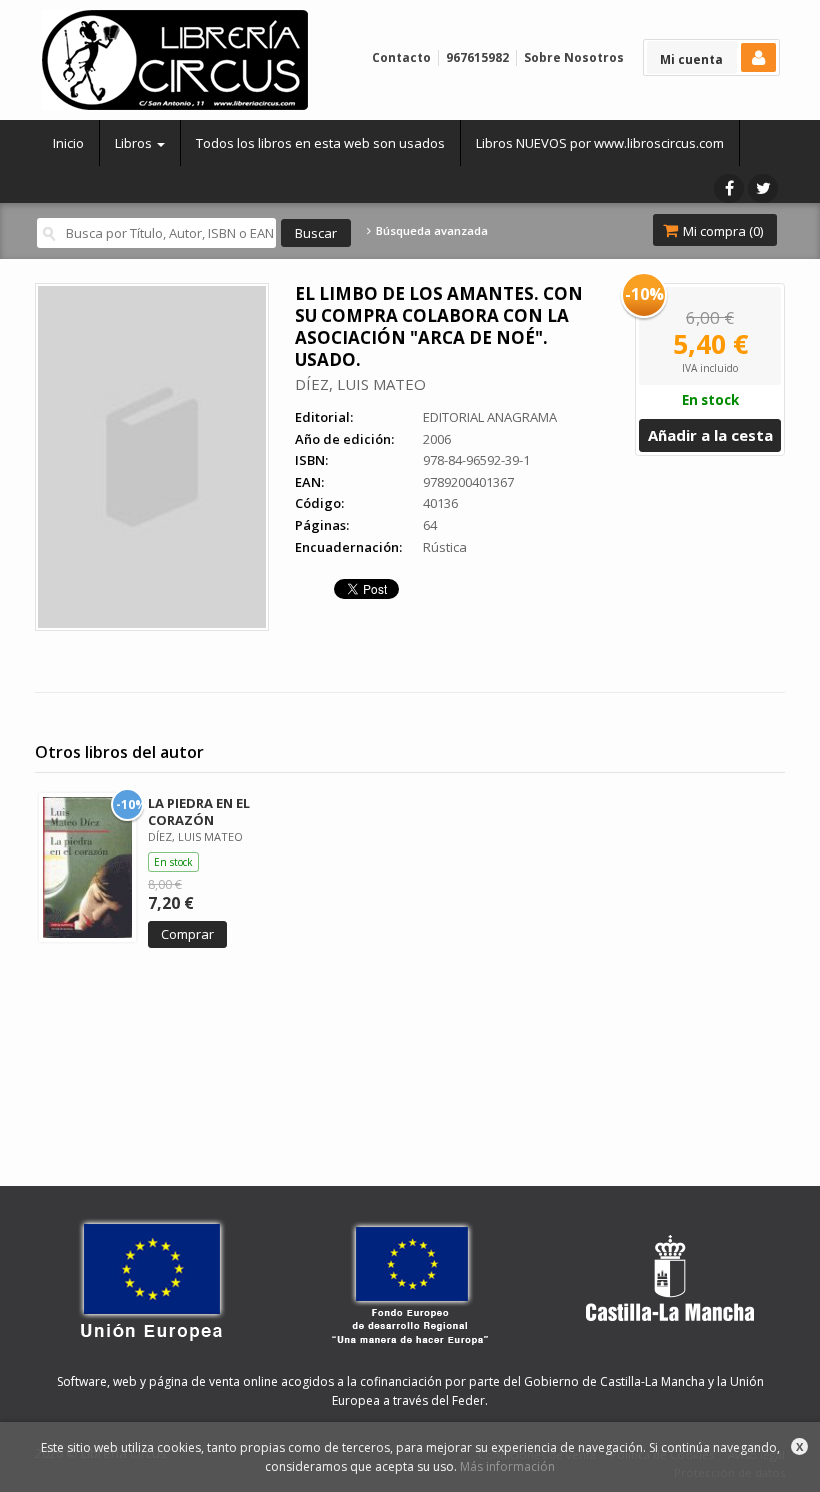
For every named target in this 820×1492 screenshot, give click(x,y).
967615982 (477, 57)
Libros (135, 143)
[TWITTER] (763, 188)
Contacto (401, 57)
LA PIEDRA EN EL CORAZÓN (199, 811)
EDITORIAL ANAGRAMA (490, 417)
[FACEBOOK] (729, 188)
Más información (507, 1466)
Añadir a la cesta (710, 435)
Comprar (187, 934)
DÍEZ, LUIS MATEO (360, 384)
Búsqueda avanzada (430, 231)
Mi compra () (721, 231)
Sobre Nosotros (574, 57)
